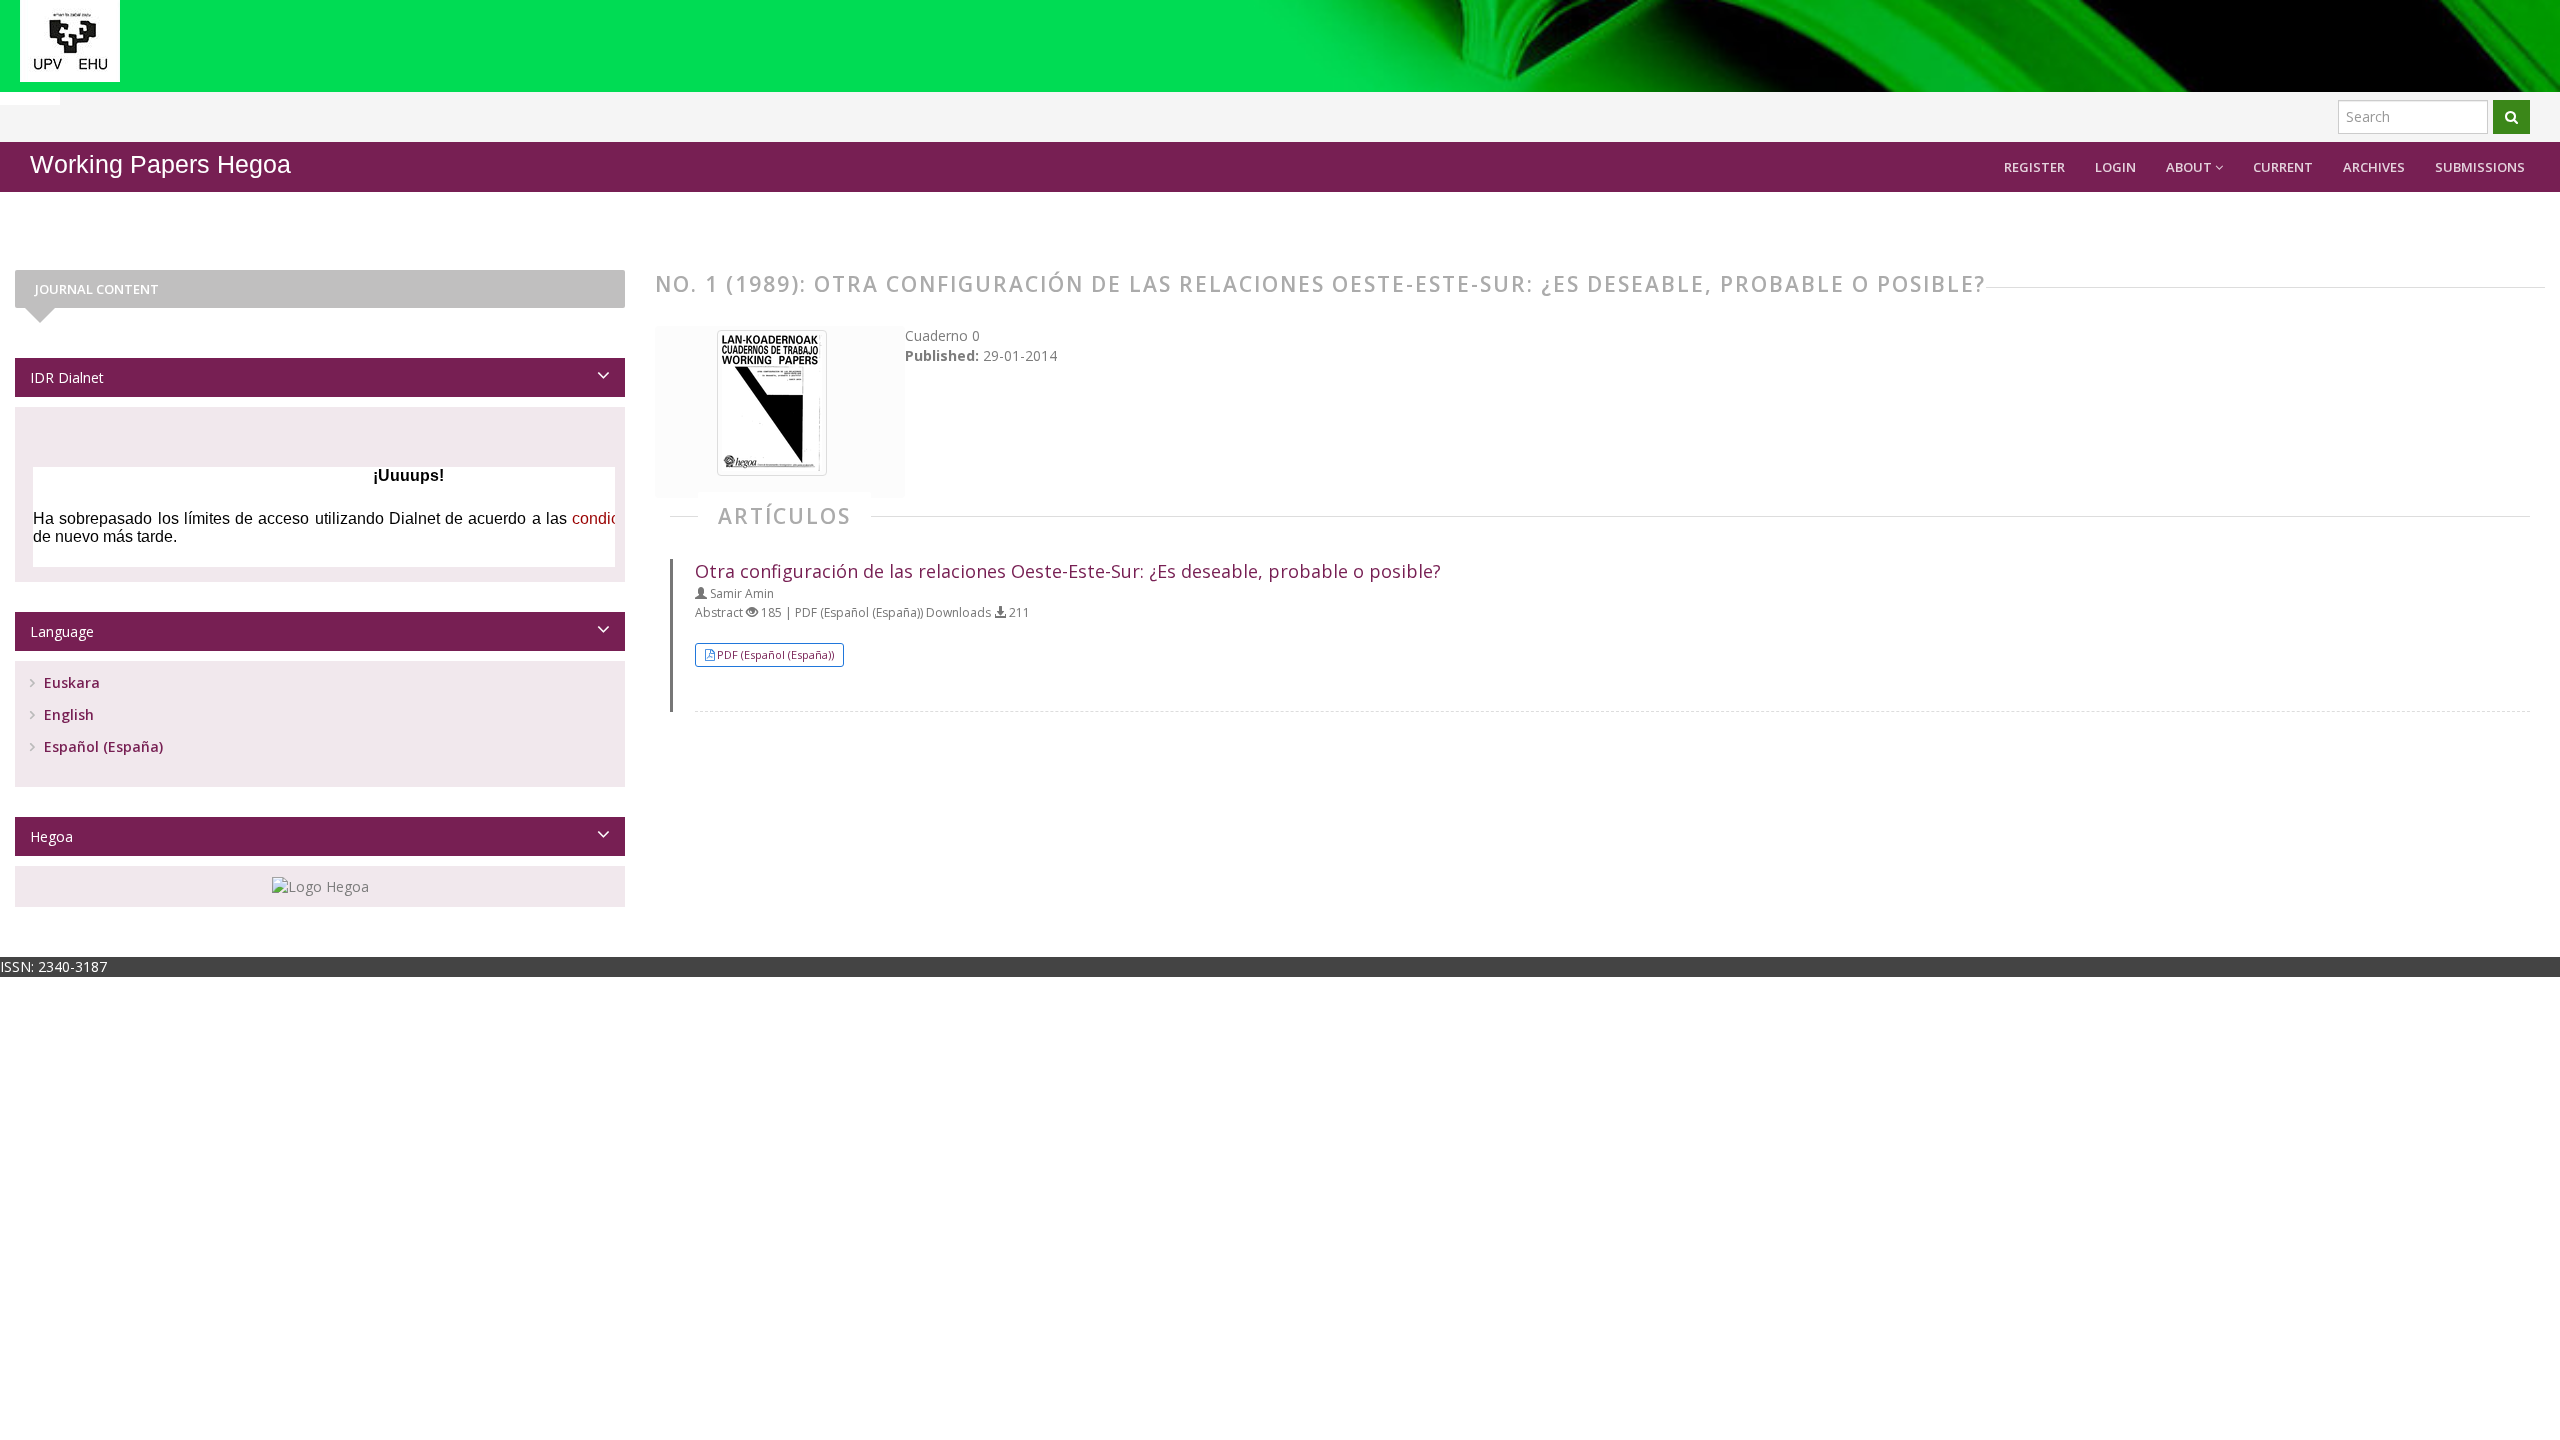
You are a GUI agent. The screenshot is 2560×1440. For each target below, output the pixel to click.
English (67, 714)
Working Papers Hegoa (160, 164)
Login (2115, 167)
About (2190, 167)
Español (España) (101, 746)
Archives (2374, 167)
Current (2283, 167)
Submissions (2480, 167)
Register (2034, 167)
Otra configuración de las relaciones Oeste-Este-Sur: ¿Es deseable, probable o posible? (1068, 571)
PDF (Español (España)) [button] (775, 654)
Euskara (70, 682)
